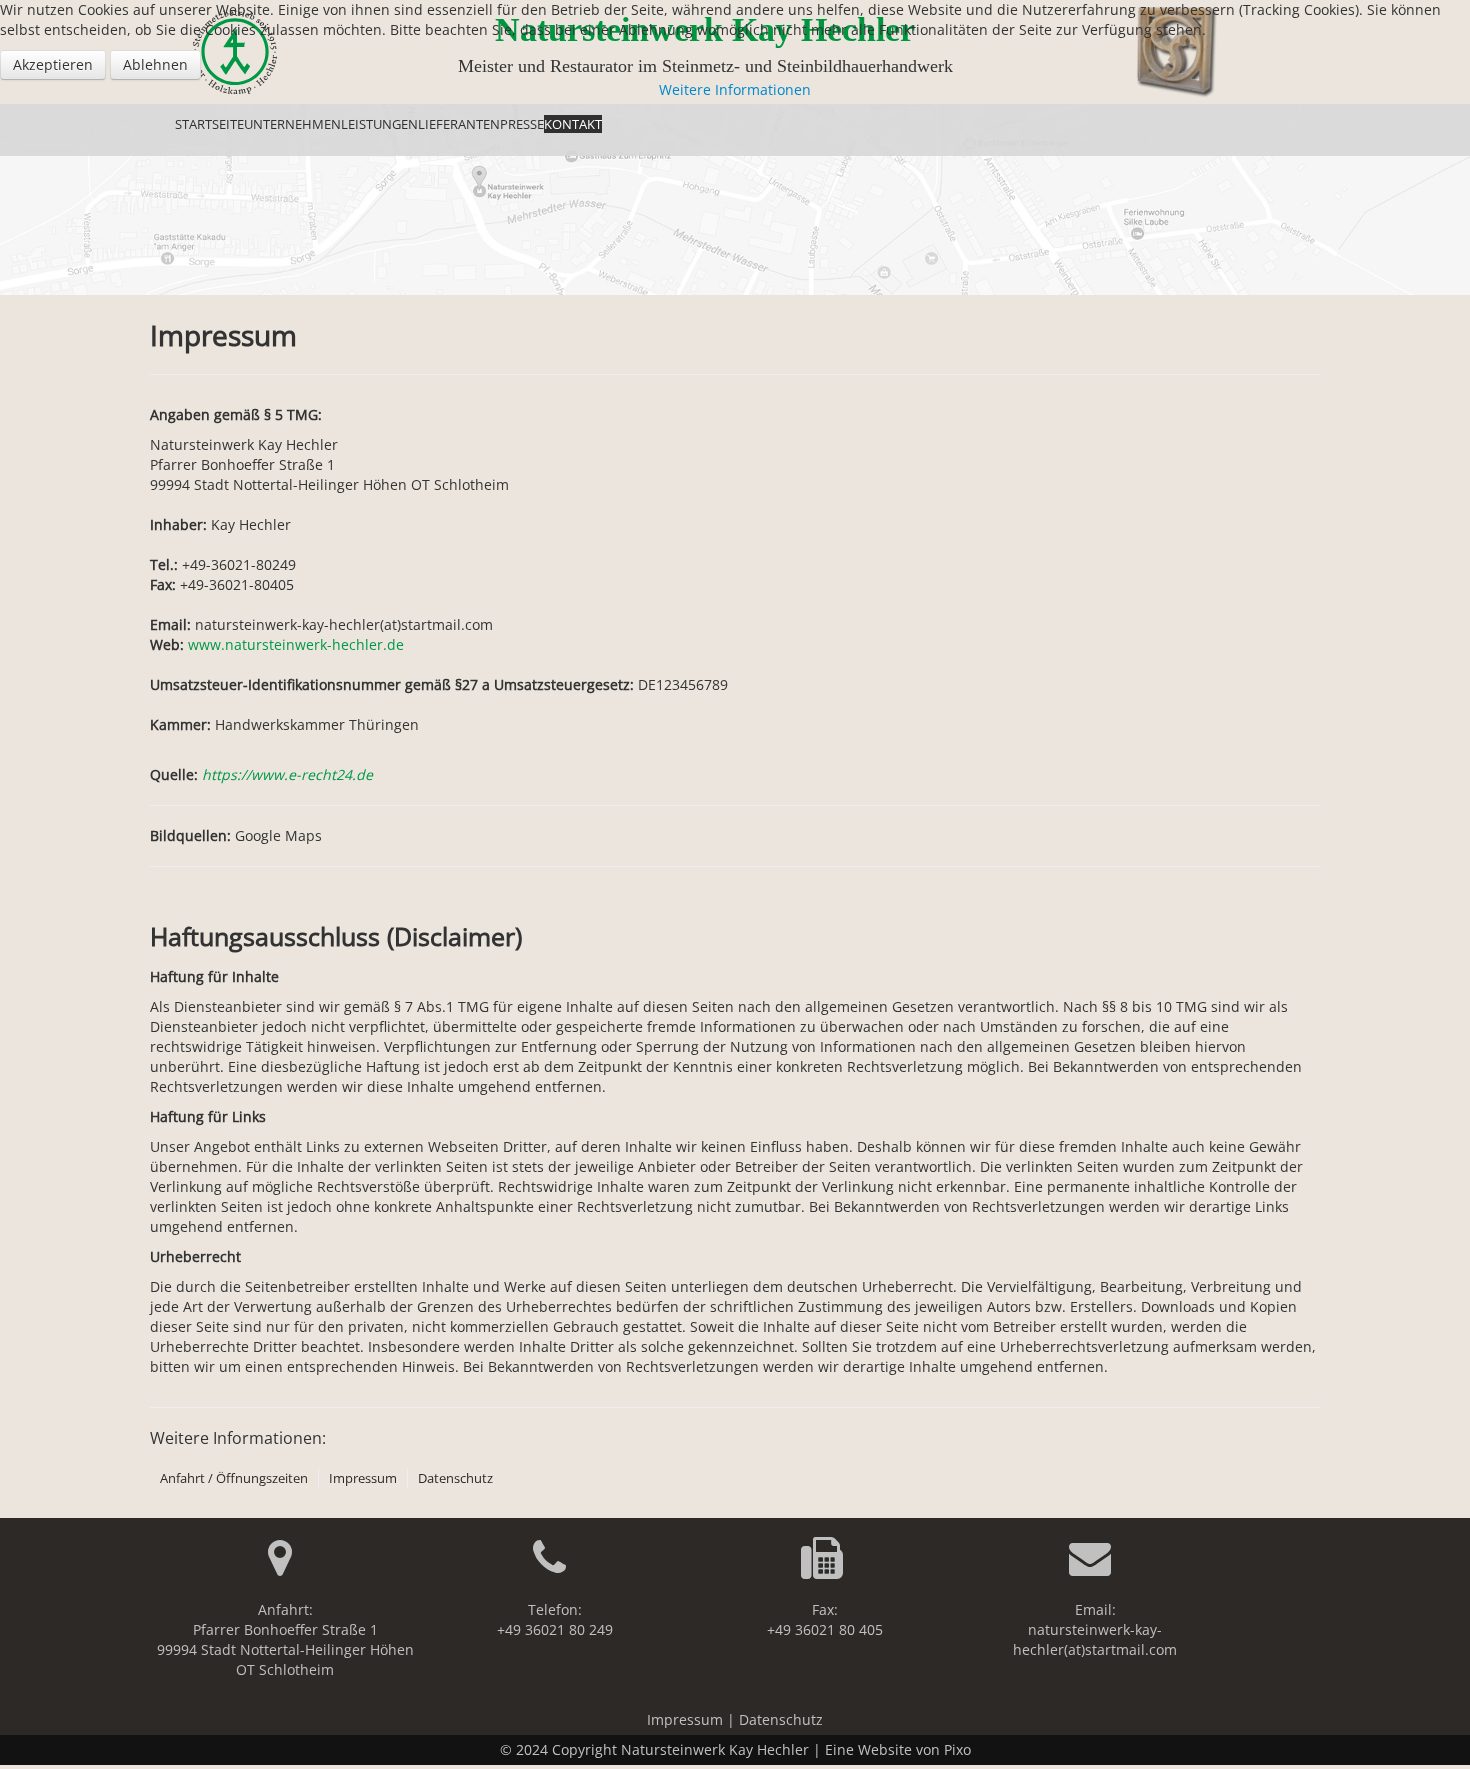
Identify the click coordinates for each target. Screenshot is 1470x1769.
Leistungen (379, 124)
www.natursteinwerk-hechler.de (296, 644)
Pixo (957, 1749)
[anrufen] (555, 1567)
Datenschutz (455, 1478)
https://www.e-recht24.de (287, 774)
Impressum (363, 1478)
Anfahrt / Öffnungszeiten (234, 1478)
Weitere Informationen (735, 89)
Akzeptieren (53, 64)
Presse (522, 124)
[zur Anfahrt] (285, 1567)
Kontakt (573, 124)
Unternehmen (292, 124)
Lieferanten (459, 124)
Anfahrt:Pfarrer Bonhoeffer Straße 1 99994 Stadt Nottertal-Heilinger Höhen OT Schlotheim (285, 1639)
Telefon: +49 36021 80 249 (555, 1619)
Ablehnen (155, 64)
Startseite (209, 124)
